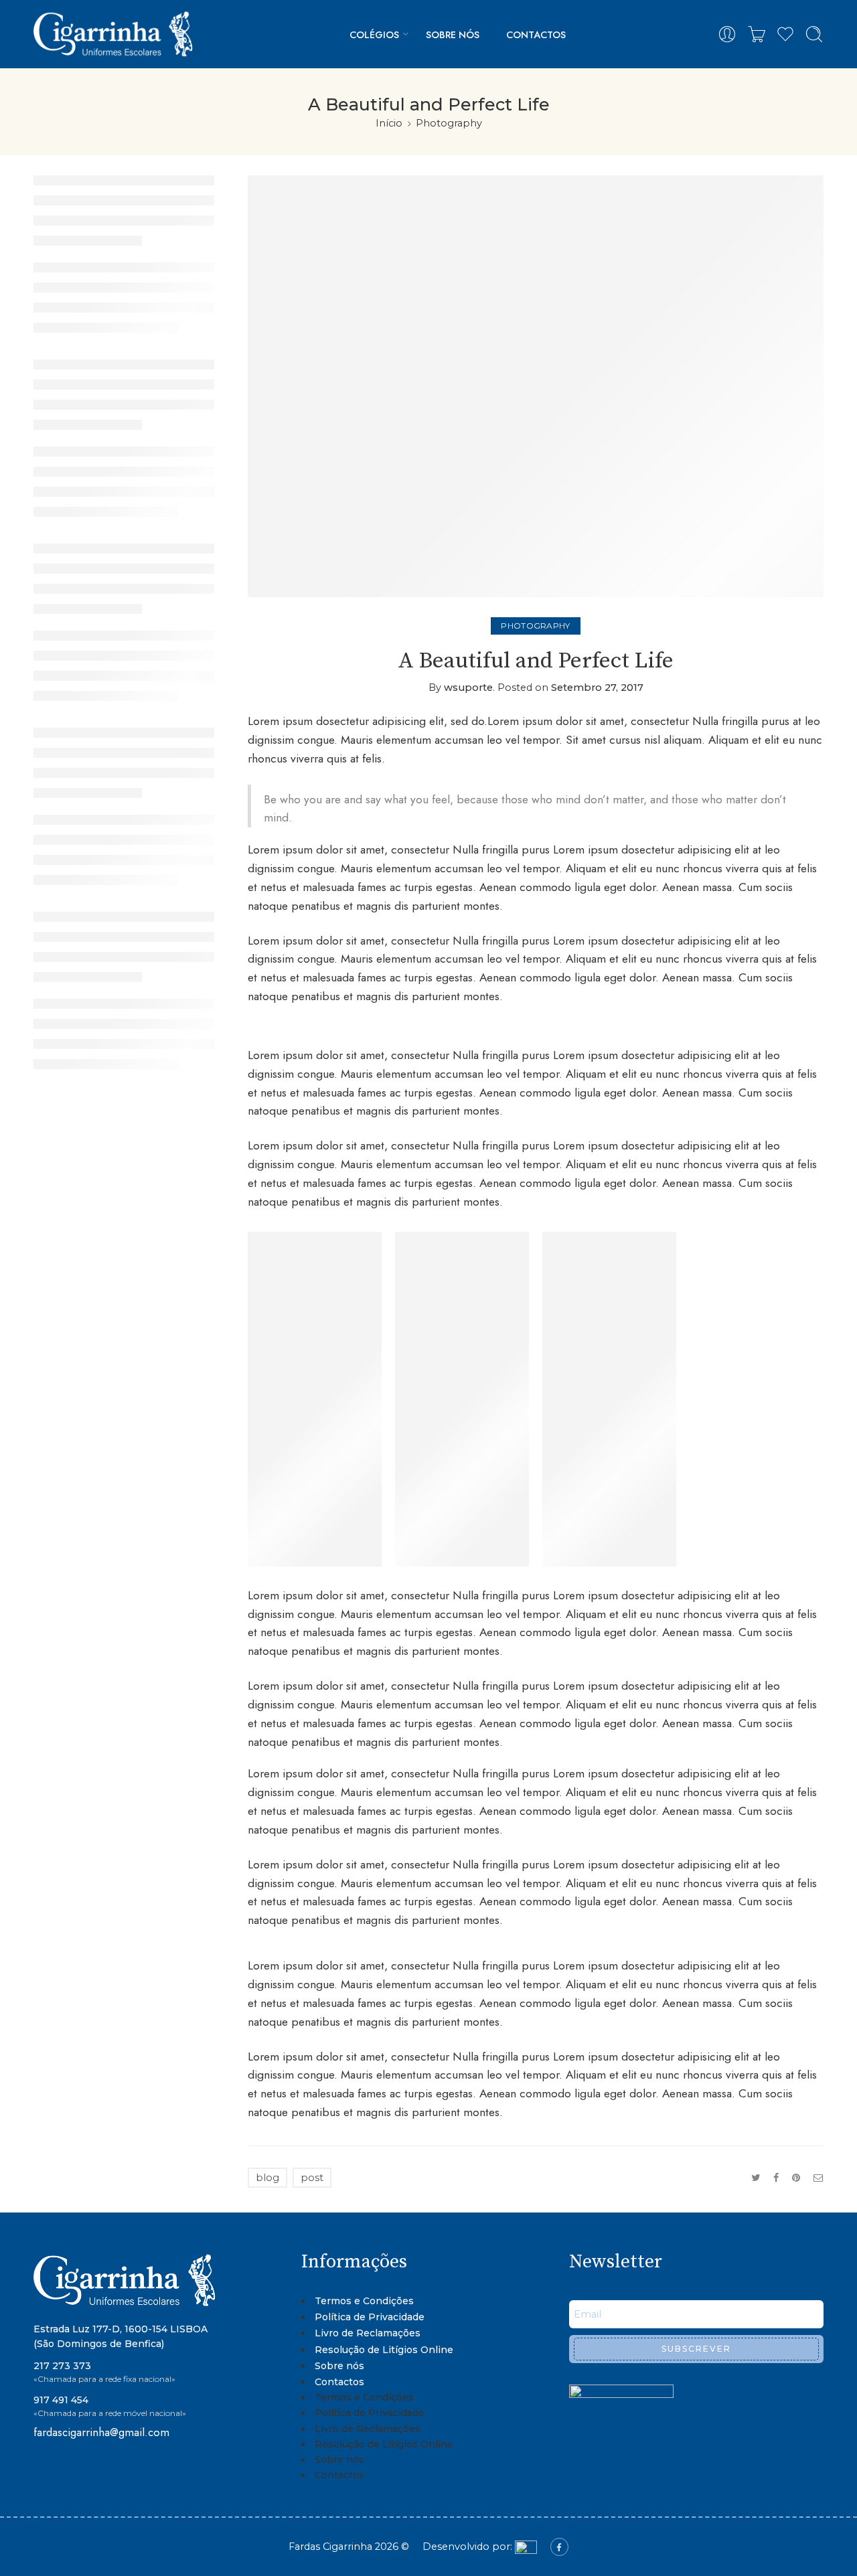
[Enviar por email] (819, 2178)
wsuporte (468, 688)
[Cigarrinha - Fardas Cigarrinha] (115, 34)
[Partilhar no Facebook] (776, 2178)
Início (389, 123)
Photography (449, 123)
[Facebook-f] (559, 2547)
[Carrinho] (757, 34)
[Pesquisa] (814, 34)
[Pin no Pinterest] (796, 2178)
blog (267, 2178)
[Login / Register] (727, 34)
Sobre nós (453, 34)
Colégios (374, 34)
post (312, 2178)
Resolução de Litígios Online (384, 2350)
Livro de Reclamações (368, 2333)
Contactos (536, 34)
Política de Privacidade (370, 2317)
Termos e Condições (364, 2301)
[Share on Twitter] (756, 2178)
